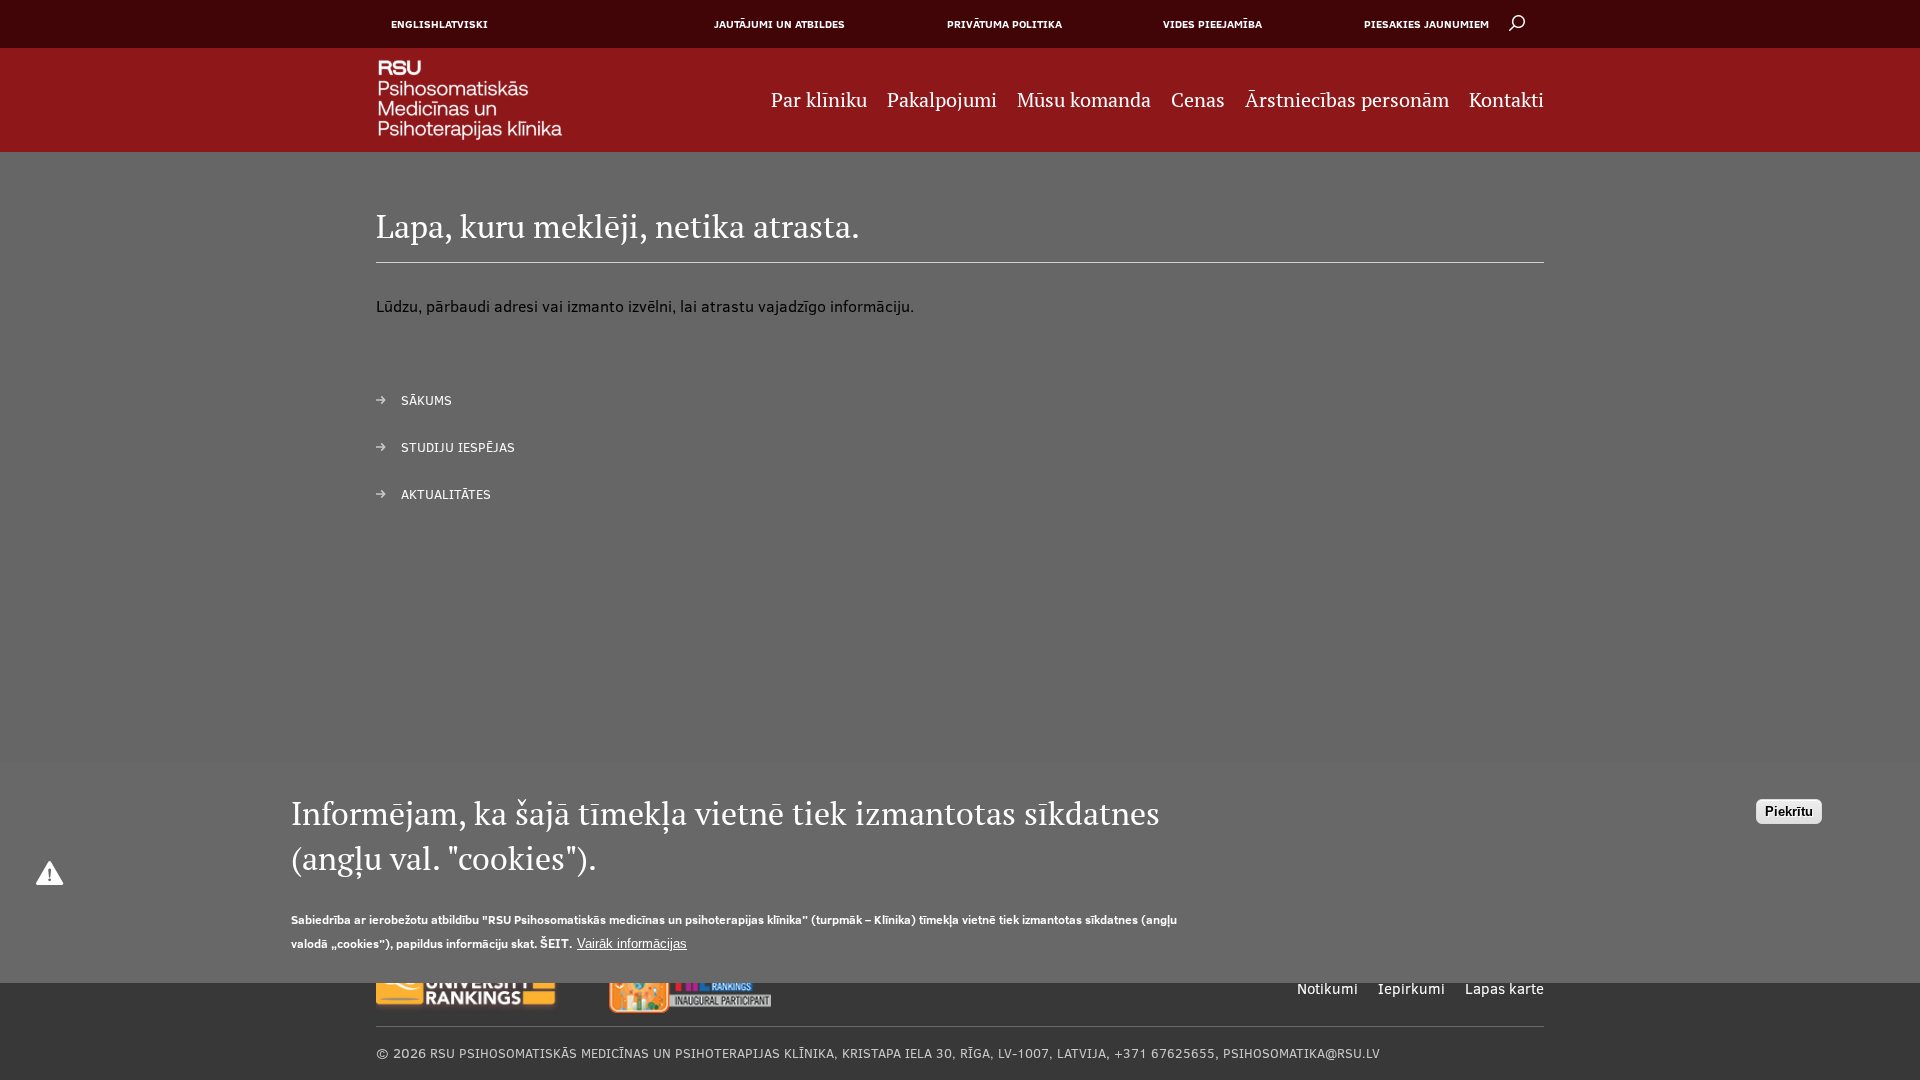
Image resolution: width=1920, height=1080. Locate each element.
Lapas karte (1504, 988)
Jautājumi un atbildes (779, 24)
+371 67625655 (1164, 1053)
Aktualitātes (446, 494)
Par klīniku (819, 100)
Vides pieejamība (1212, 24)
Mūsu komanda (1084, 100)
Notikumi (1327, 988)
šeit (554, 943)
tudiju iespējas (462, 447)
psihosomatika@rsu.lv (1301, 1053)
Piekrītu (1789, 811)
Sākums (426, 400)
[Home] (480, 100)
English (415, 24)
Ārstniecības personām (1347, 100)
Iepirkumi (1411, 988)
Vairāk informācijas (632, 943)
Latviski (463, 24)
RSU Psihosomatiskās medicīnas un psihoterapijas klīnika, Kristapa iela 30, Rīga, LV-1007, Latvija (768, 1053)
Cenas (1198, 100)
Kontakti (1506, 100)
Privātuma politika (1004, 24)
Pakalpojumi (942, 100)
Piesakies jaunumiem (1426, 24)
